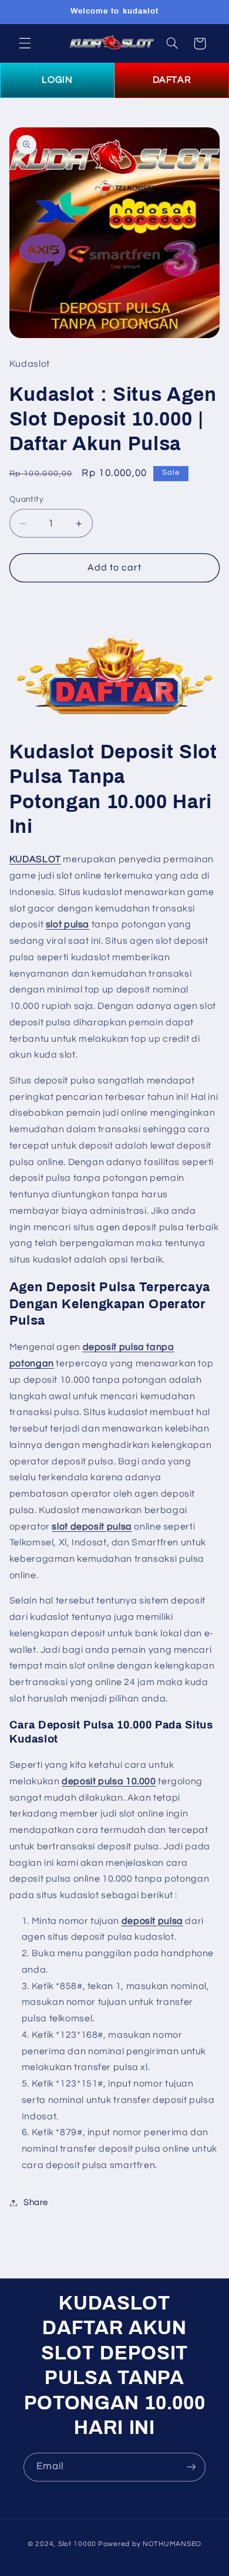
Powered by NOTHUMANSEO (150, 2544)
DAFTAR (172, 80)
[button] (25, 43)
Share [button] (36, 2202)
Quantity (26, 499)
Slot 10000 (77, 2544)
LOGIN (57, 80)
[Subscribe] (191, 2467)
